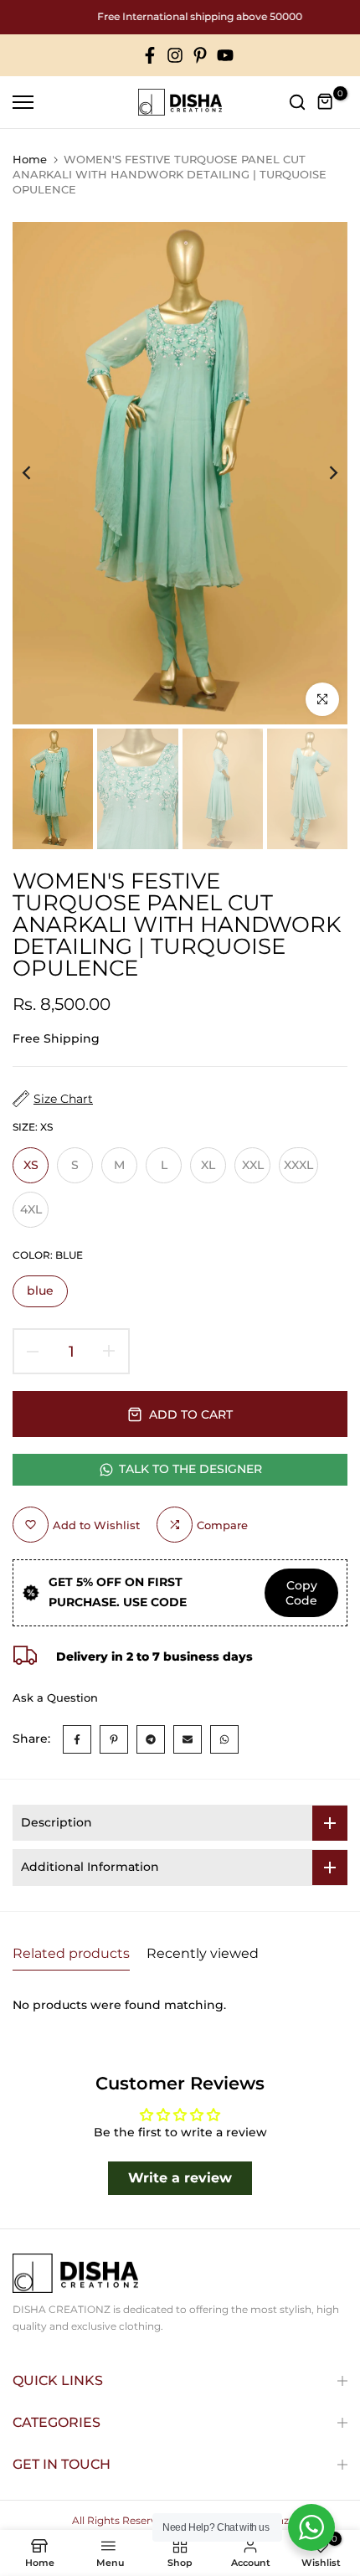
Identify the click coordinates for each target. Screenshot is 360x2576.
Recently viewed (203, 1953)
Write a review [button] (180, 2178)
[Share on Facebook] (77, 1739)
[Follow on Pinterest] (200, 56)
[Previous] (38, 473)
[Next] (322, 473)
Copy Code (301, 1593)
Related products (71, 1953)
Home (30, 159)
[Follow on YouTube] (225, 56)
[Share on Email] (188, 1739)
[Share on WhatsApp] (224, 1739)
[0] (326, 102)
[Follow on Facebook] (150, 56)
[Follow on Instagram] (175, 56)
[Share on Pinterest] (114, 1739)
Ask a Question (55, 1698)
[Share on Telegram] (151, 1739)
